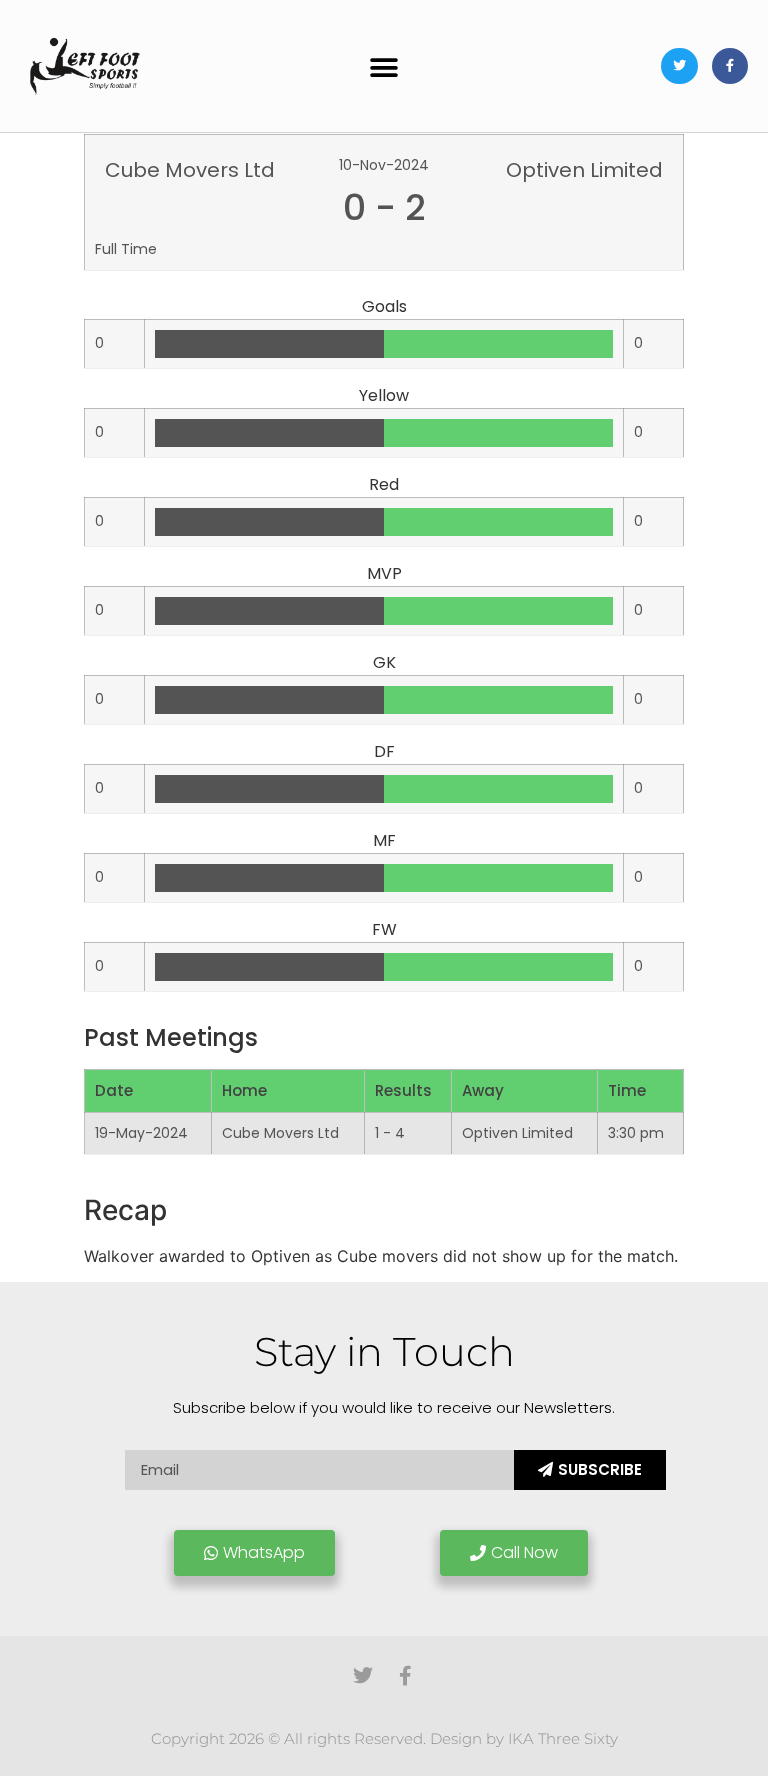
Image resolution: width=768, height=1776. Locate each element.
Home (244, 1090)
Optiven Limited (517, 1133)
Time (627, 1090)
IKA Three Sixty (563, 1738)
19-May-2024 (141, 1133)
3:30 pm (636, 1133)
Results (403, 1090)
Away (483, 1090)
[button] (383, 68)
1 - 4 (390, 1133)
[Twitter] (679, 66)
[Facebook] (730, 66)
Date (114, 1090)
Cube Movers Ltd (280, 1133)
